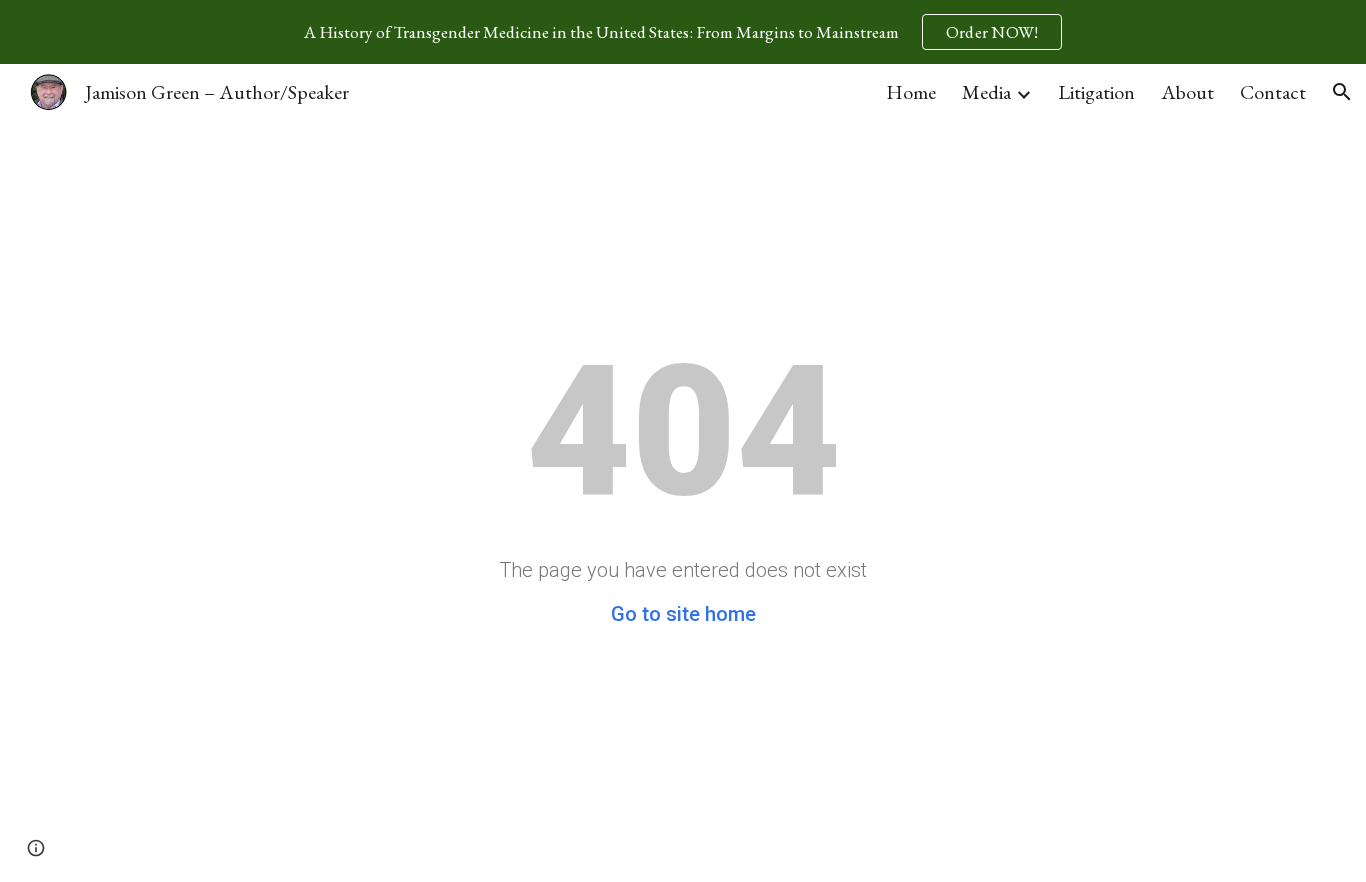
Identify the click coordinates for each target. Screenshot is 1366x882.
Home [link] (911, 92)
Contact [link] (1273, 92)
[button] (1342, 92)
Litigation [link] (1096, 92)
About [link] (1187, 92)
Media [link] (986, 92)
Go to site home (683, 614)
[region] (683, 32)
